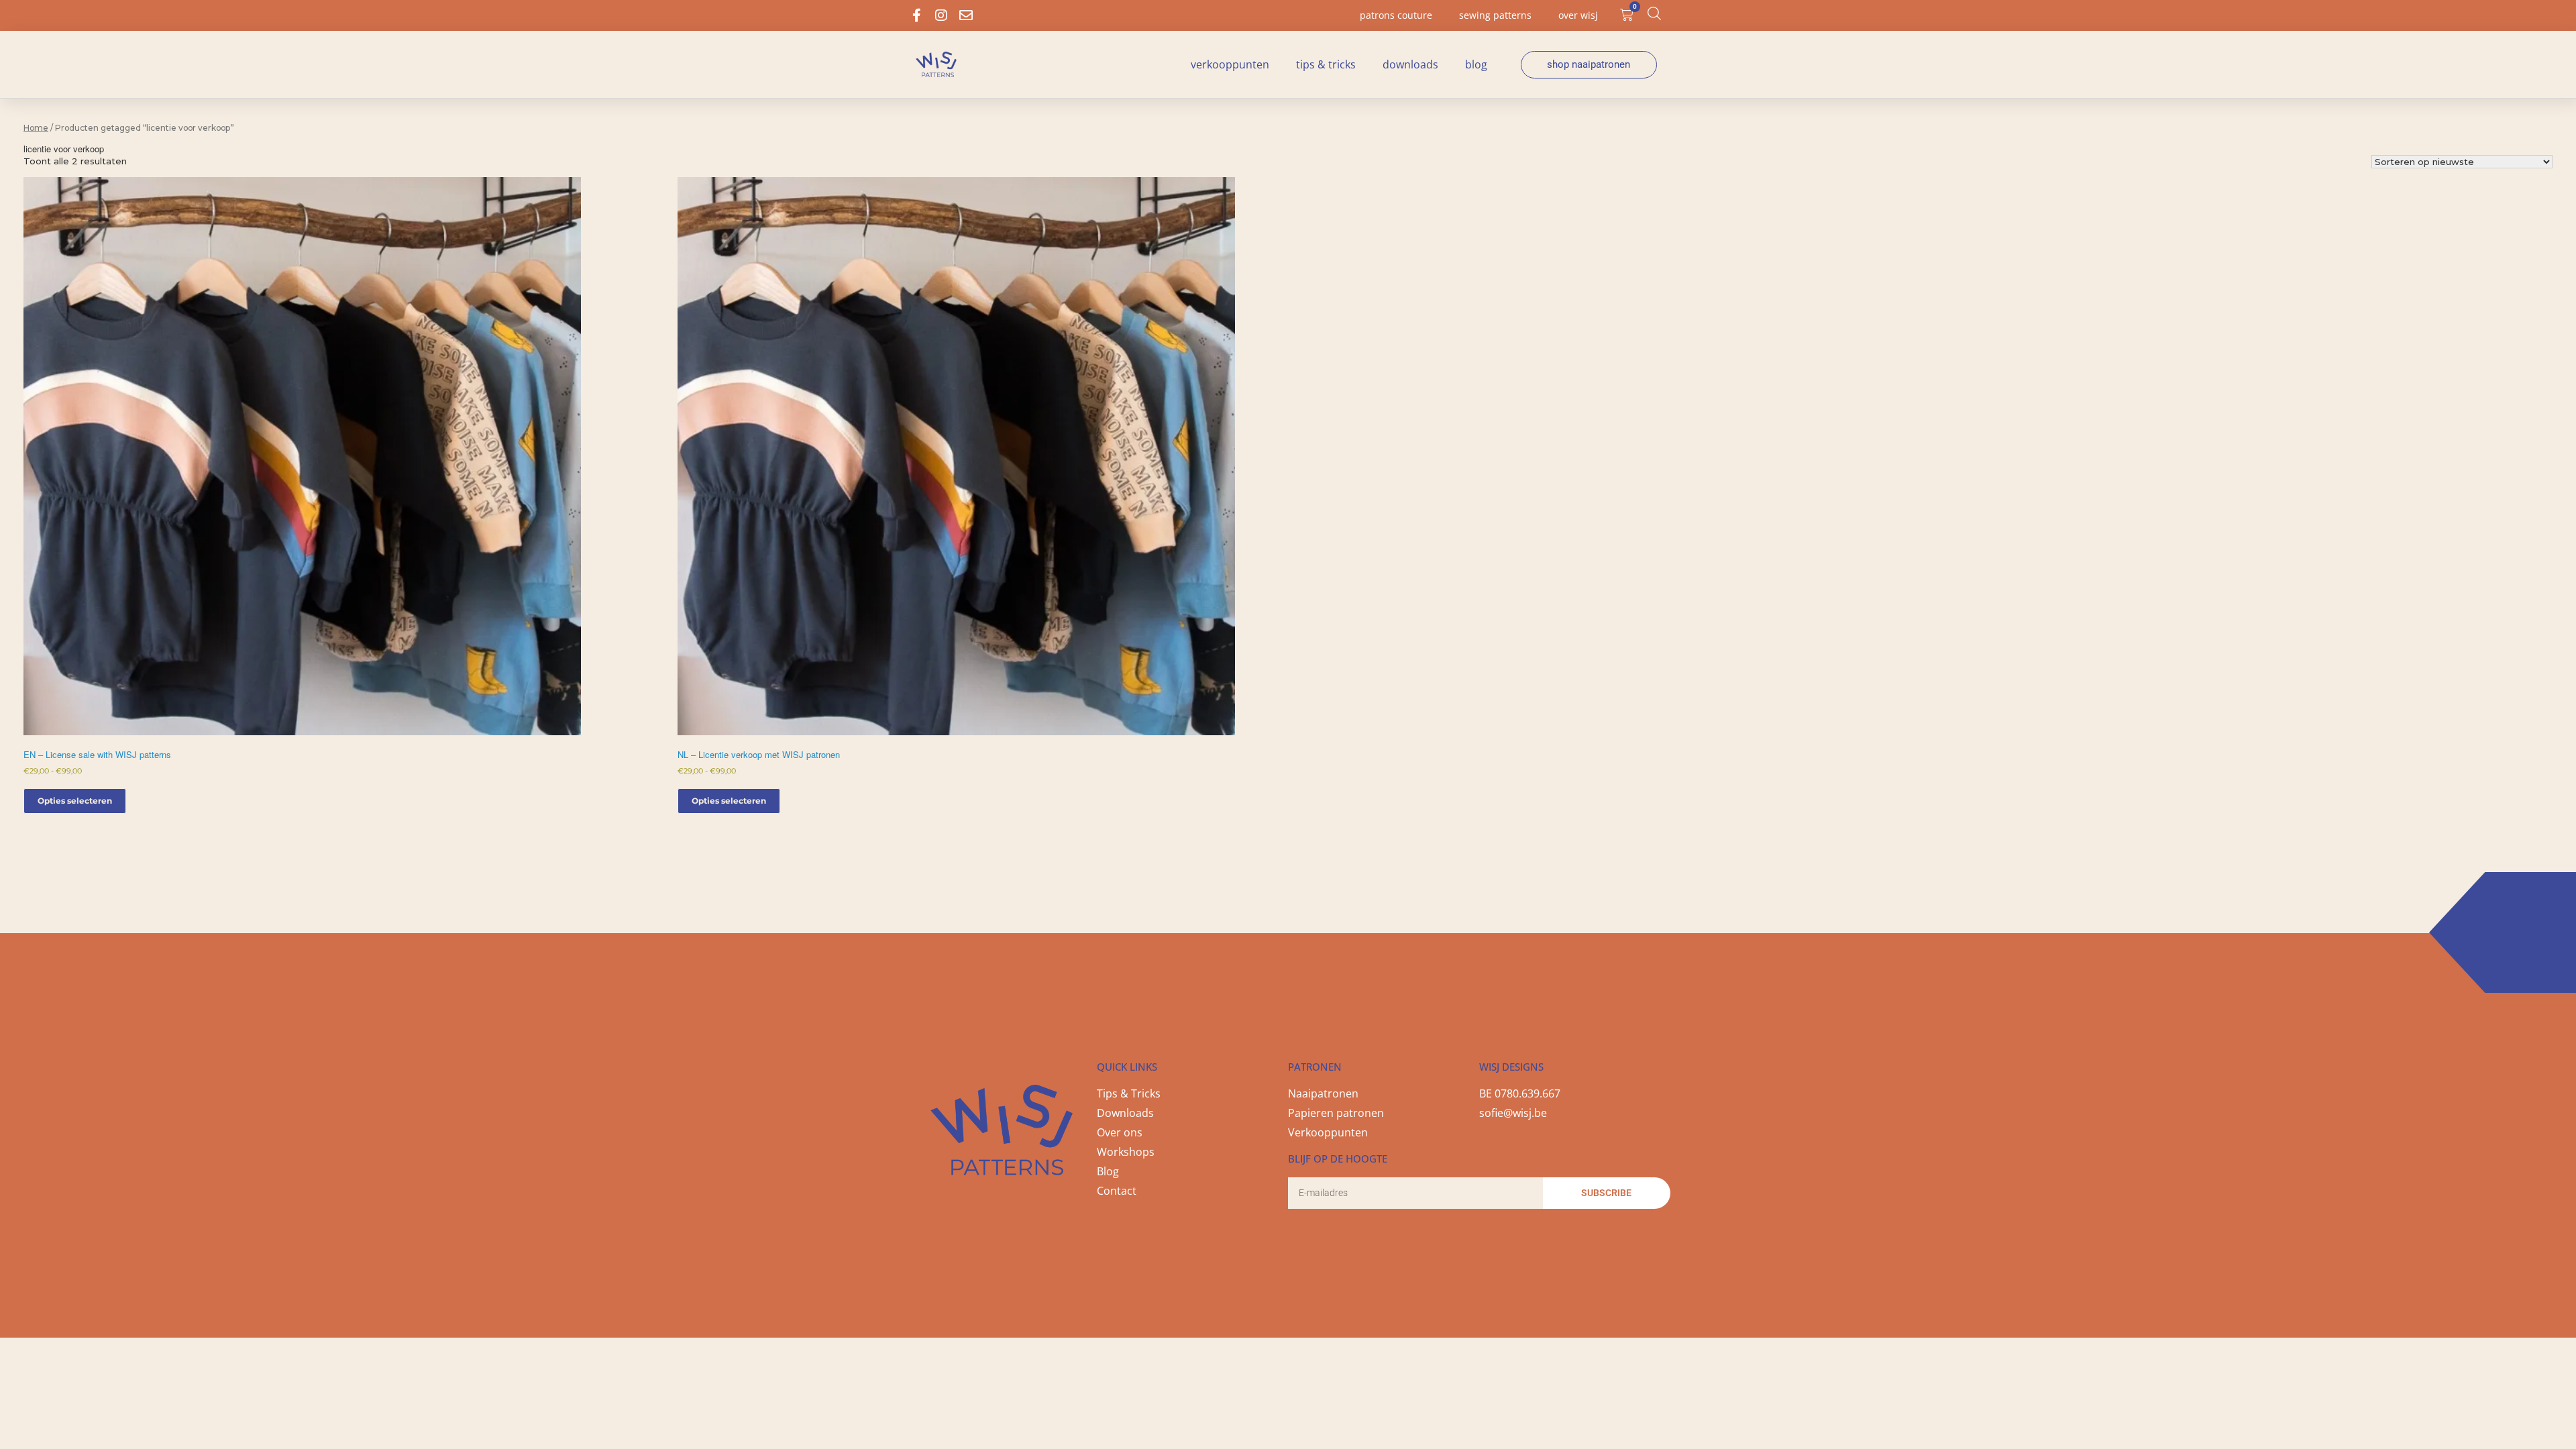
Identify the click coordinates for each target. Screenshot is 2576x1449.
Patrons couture (1396, 15)
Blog (1476, 64)
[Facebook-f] (916, 15)
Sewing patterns (1495, 15)
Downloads (1410, 64)
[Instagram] (941, 15)
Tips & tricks (1326, 64)
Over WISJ (1578, 15)
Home (36, 128)
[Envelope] (966, 15)
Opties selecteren (75, 801)
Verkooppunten (1230, 64)
